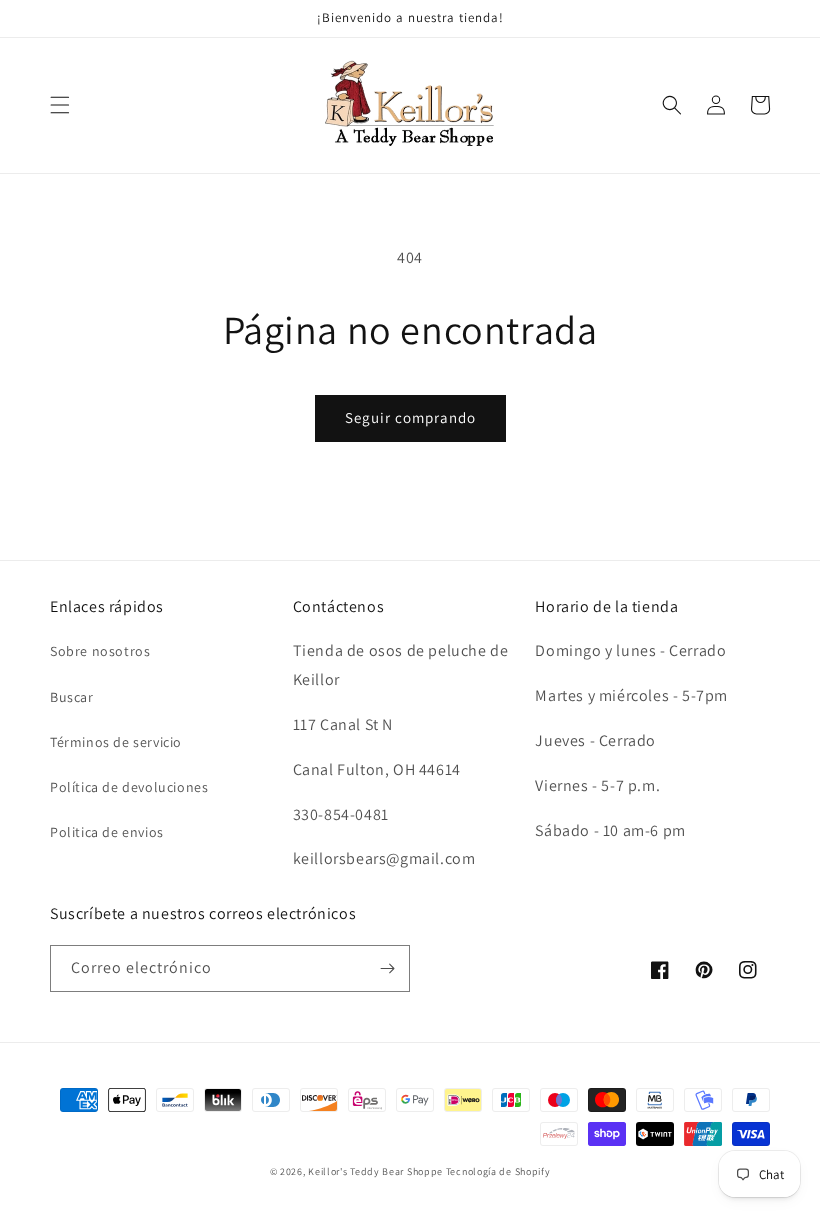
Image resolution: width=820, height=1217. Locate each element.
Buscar (72, 697)
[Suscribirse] (387, 968)
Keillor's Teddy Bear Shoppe (375, 1171)
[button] (60, 105)
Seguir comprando (410, 417)
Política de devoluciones (129, 787)
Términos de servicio (116, 742)
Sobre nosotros (100, 651)
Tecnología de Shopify (498, 1171)
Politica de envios (107, 832)
